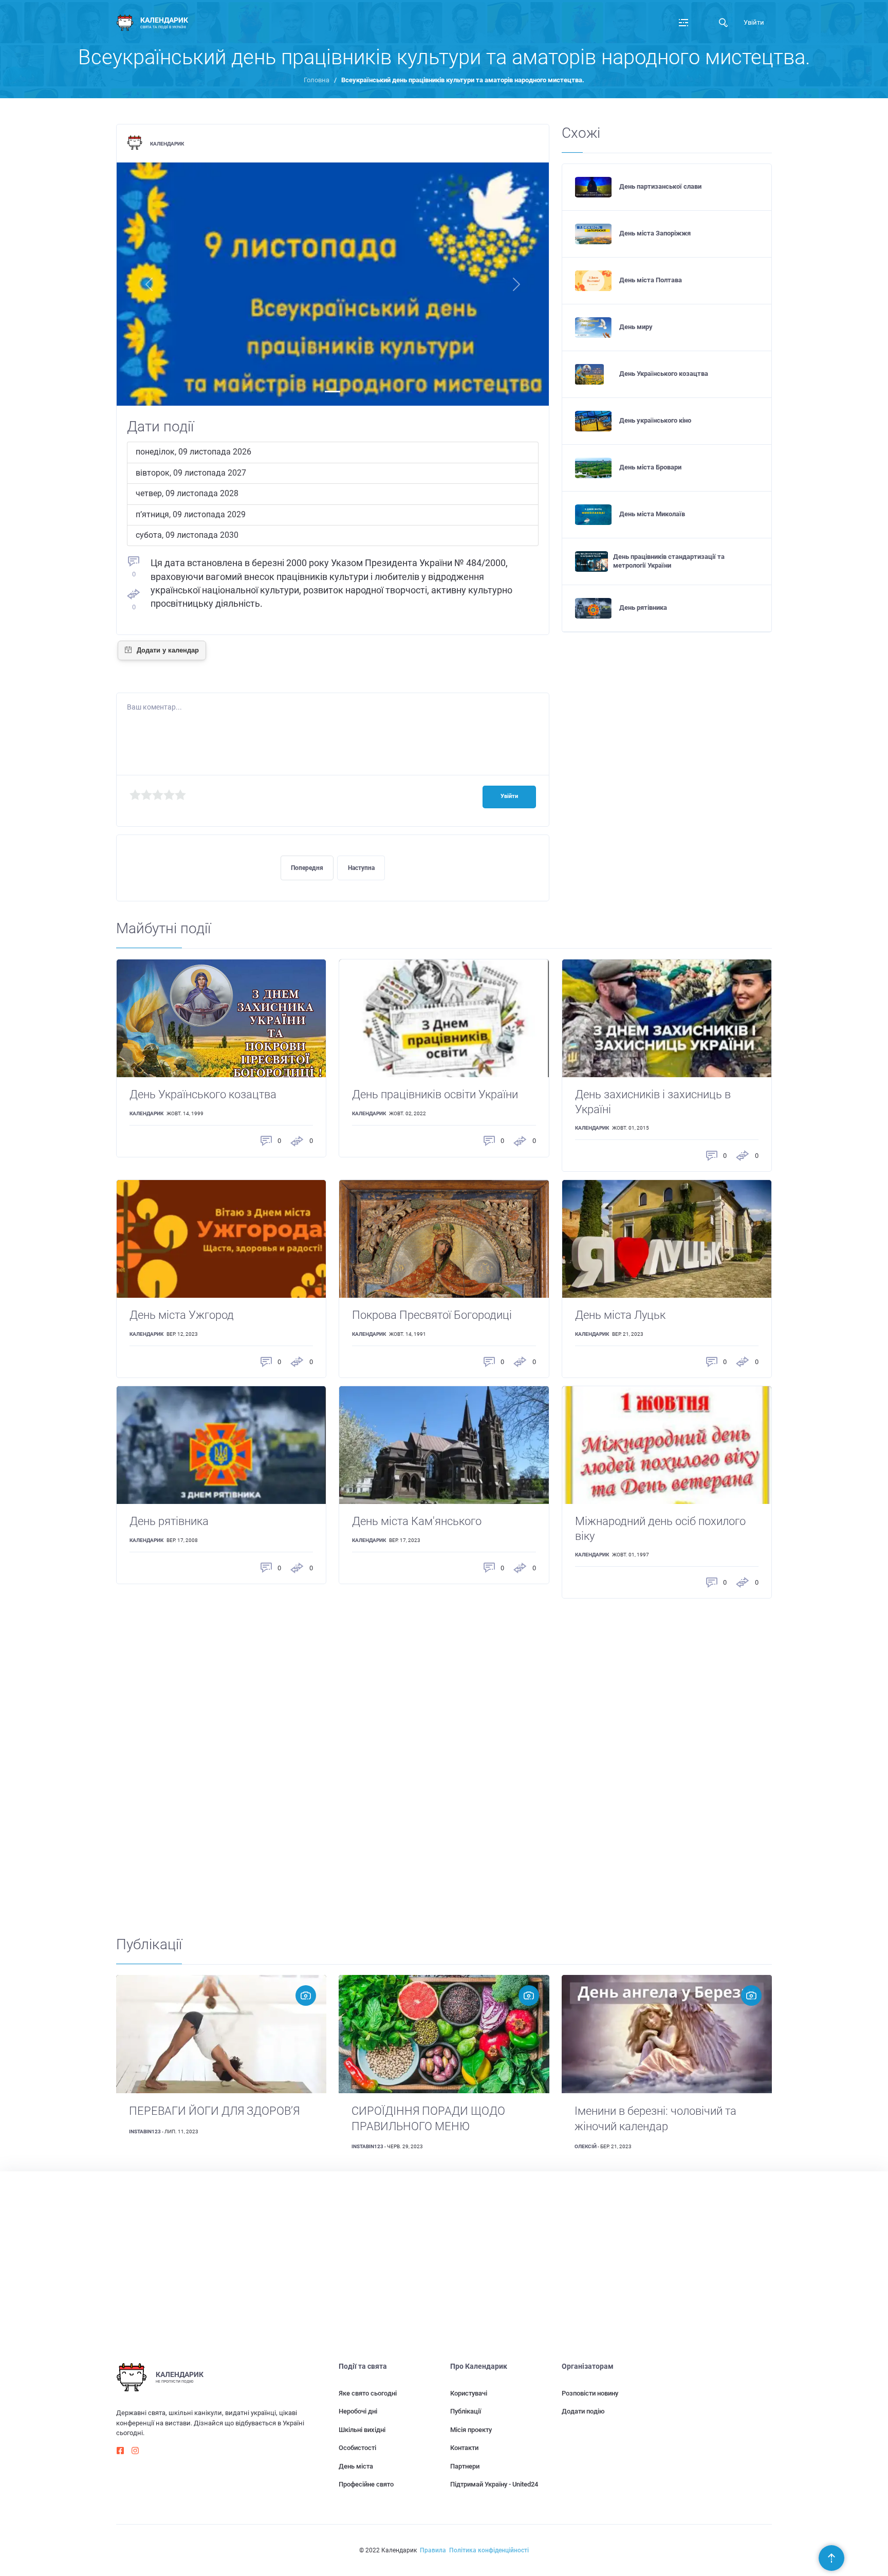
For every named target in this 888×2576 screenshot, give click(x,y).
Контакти (464, 2448)
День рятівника (643, 607)
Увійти (754, 22)
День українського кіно (655, 420)
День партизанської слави (660, 186)
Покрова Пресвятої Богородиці (432, 1315)
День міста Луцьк (620, 1315)
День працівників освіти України (435, 1094)
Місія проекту (471, 2430)
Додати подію (583, 2411)
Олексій (586, 2146)
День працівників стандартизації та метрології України (669, 561)
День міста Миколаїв (652, 514)
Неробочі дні (358, 2411)
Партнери (465, 2466)
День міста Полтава (651, 280)
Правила (433, 2550)
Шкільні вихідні (362, 2430)
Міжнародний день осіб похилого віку (660, 1529)
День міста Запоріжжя (655, 233)
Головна (317, 80)
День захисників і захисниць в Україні (653, 1102)
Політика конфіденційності (489, 2550)
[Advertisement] (424, 1761)
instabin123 (145, 2131)
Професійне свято (366, 2484)
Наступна (361, 868)
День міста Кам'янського (417, 1521)
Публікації (466, 2411)
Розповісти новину (590, 2393)
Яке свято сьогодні (368, 2393)
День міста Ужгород (182, 1315)
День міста (356, 2466)
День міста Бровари (650, 467)
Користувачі (469, 2393)
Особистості (357, 2448)
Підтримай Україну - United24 (494, 2484)
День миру (636, 327)
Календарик (167, 144)
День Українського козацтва (664, 374)
